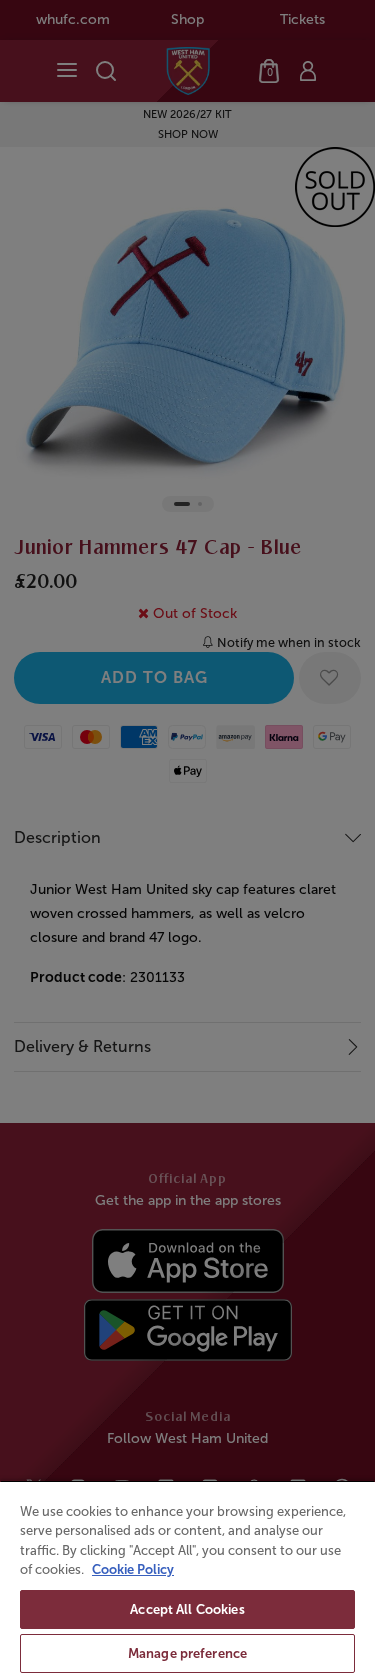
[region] (187, 1579)
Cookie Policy (133, 1569)
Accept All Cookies (187, 1609)
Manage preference (187, 1653)
